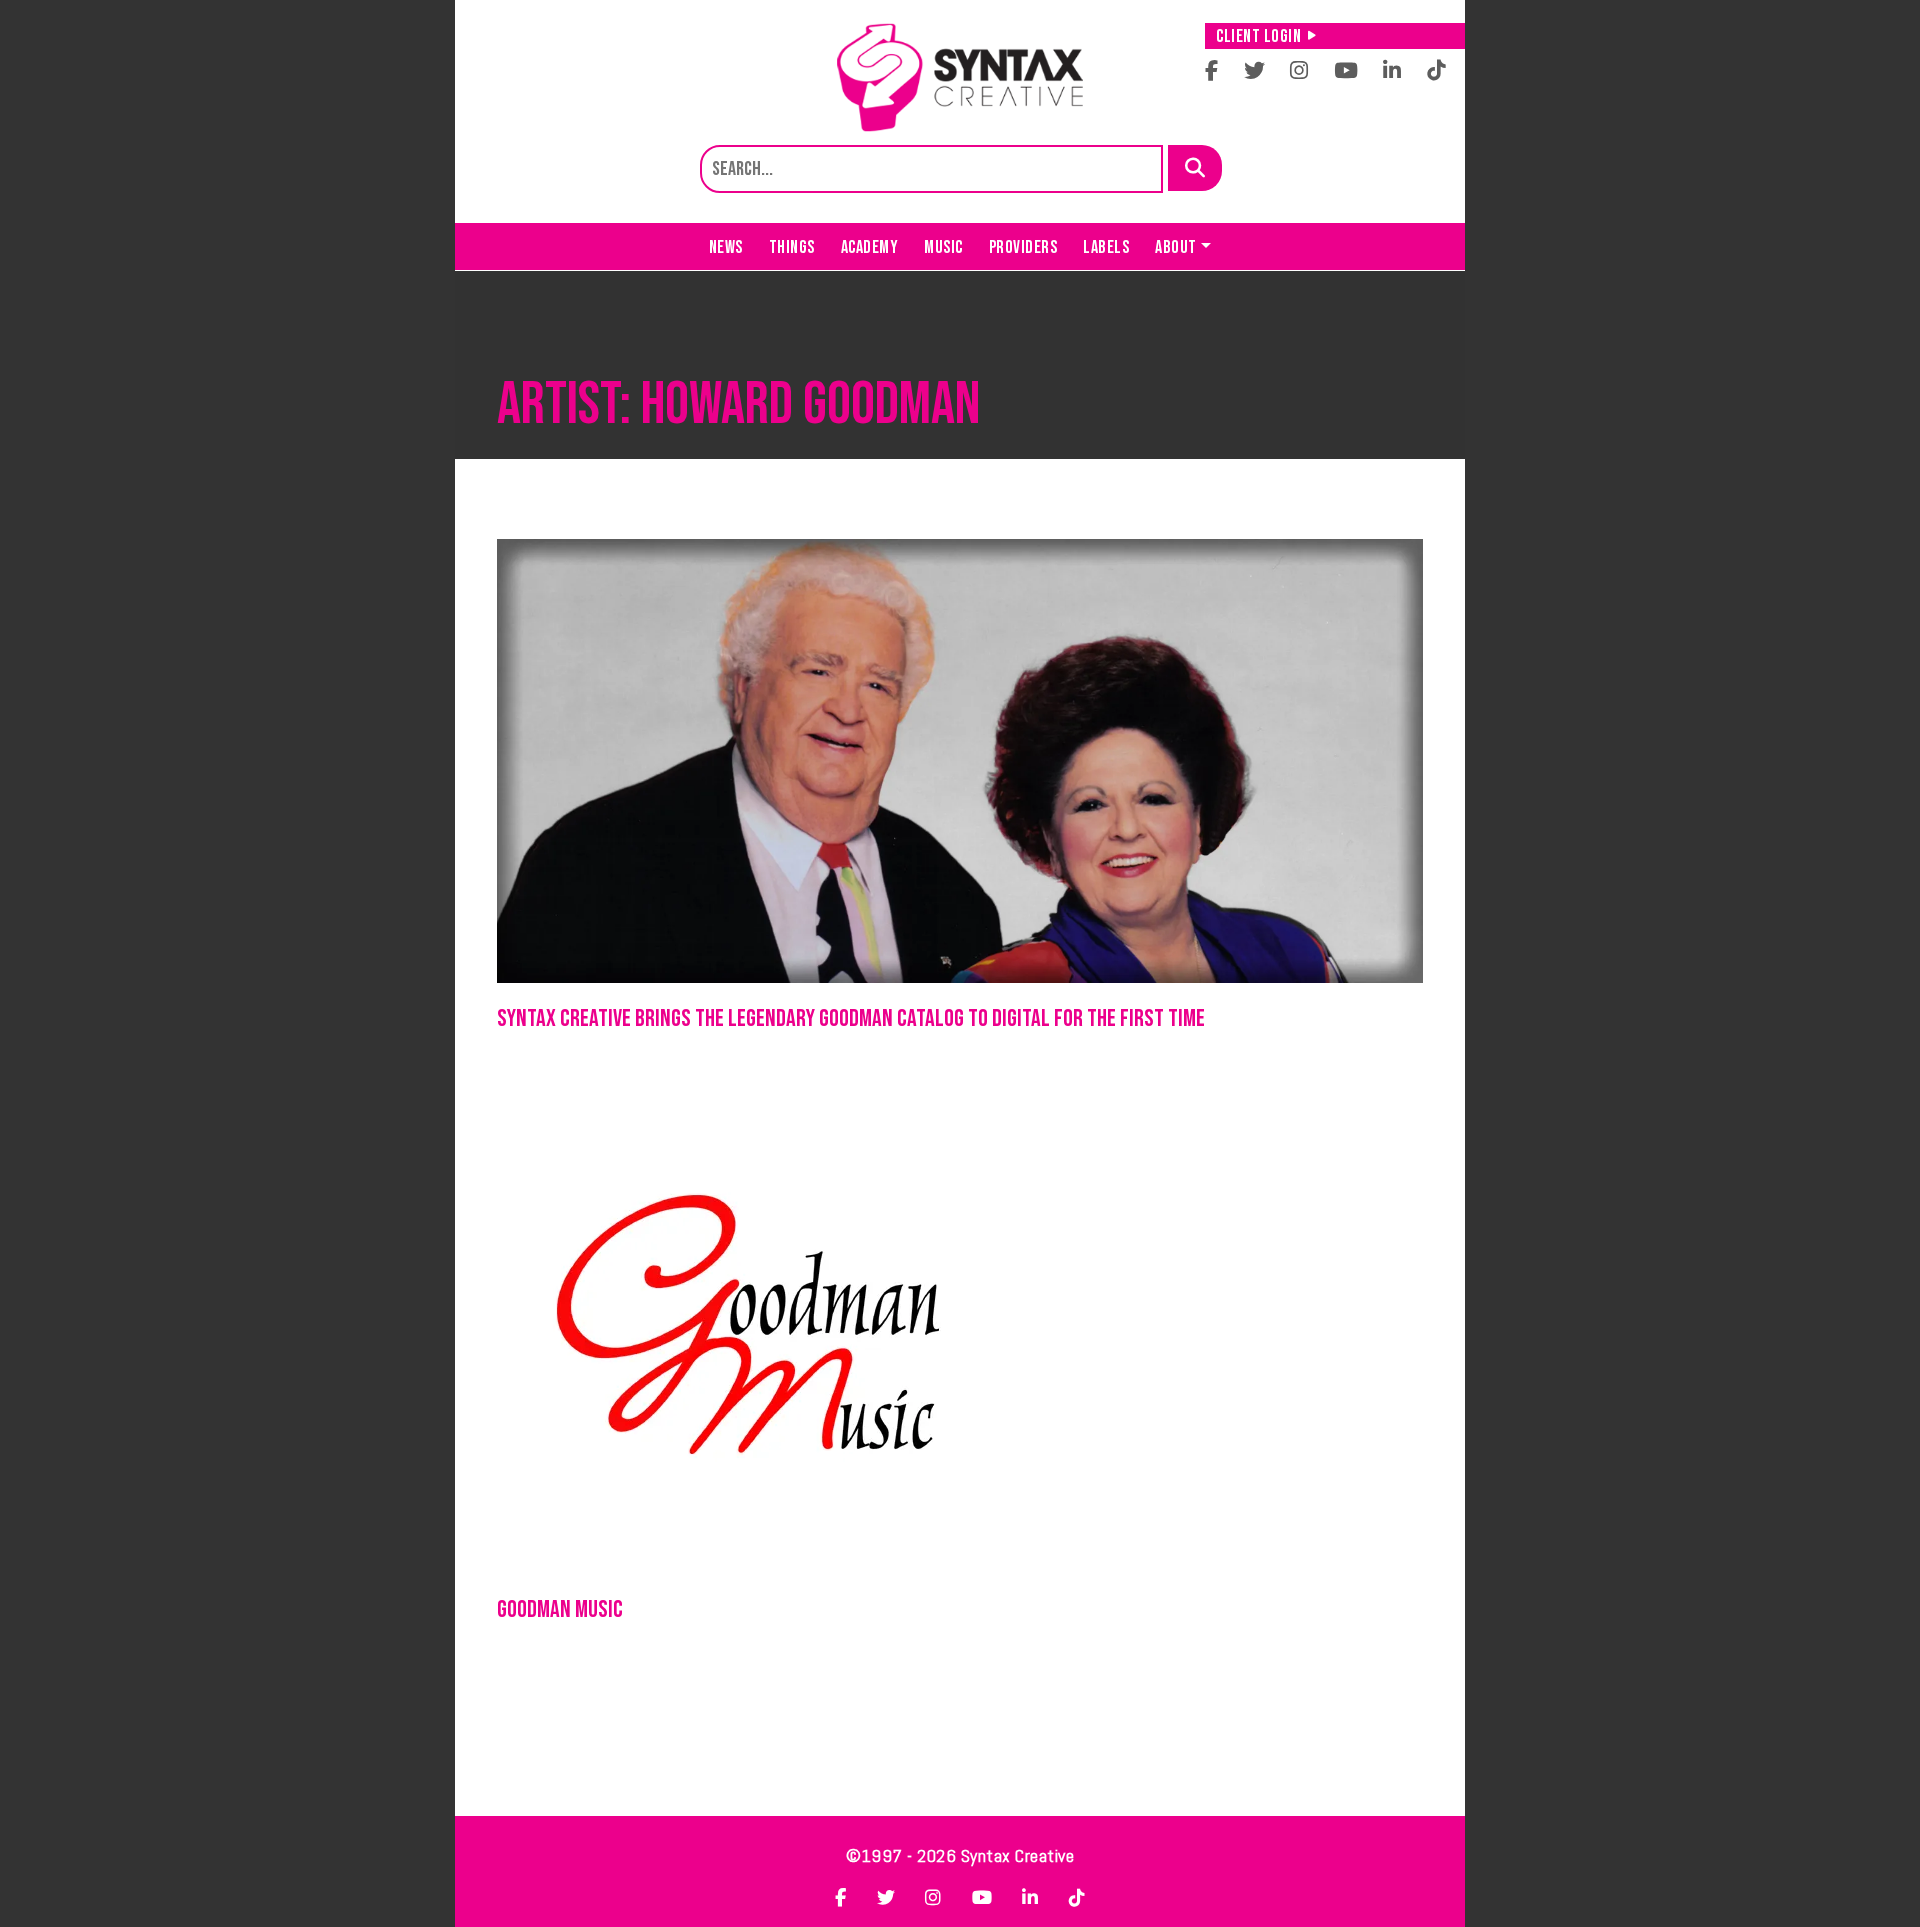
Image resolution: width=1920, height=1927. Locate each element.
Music (943, 247)
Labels (1106, 247)
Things (792, 247)
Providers (1023, 247)
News (726, 247)
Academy (870, 247)
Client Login (1258, 36)
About (1176, 247)
